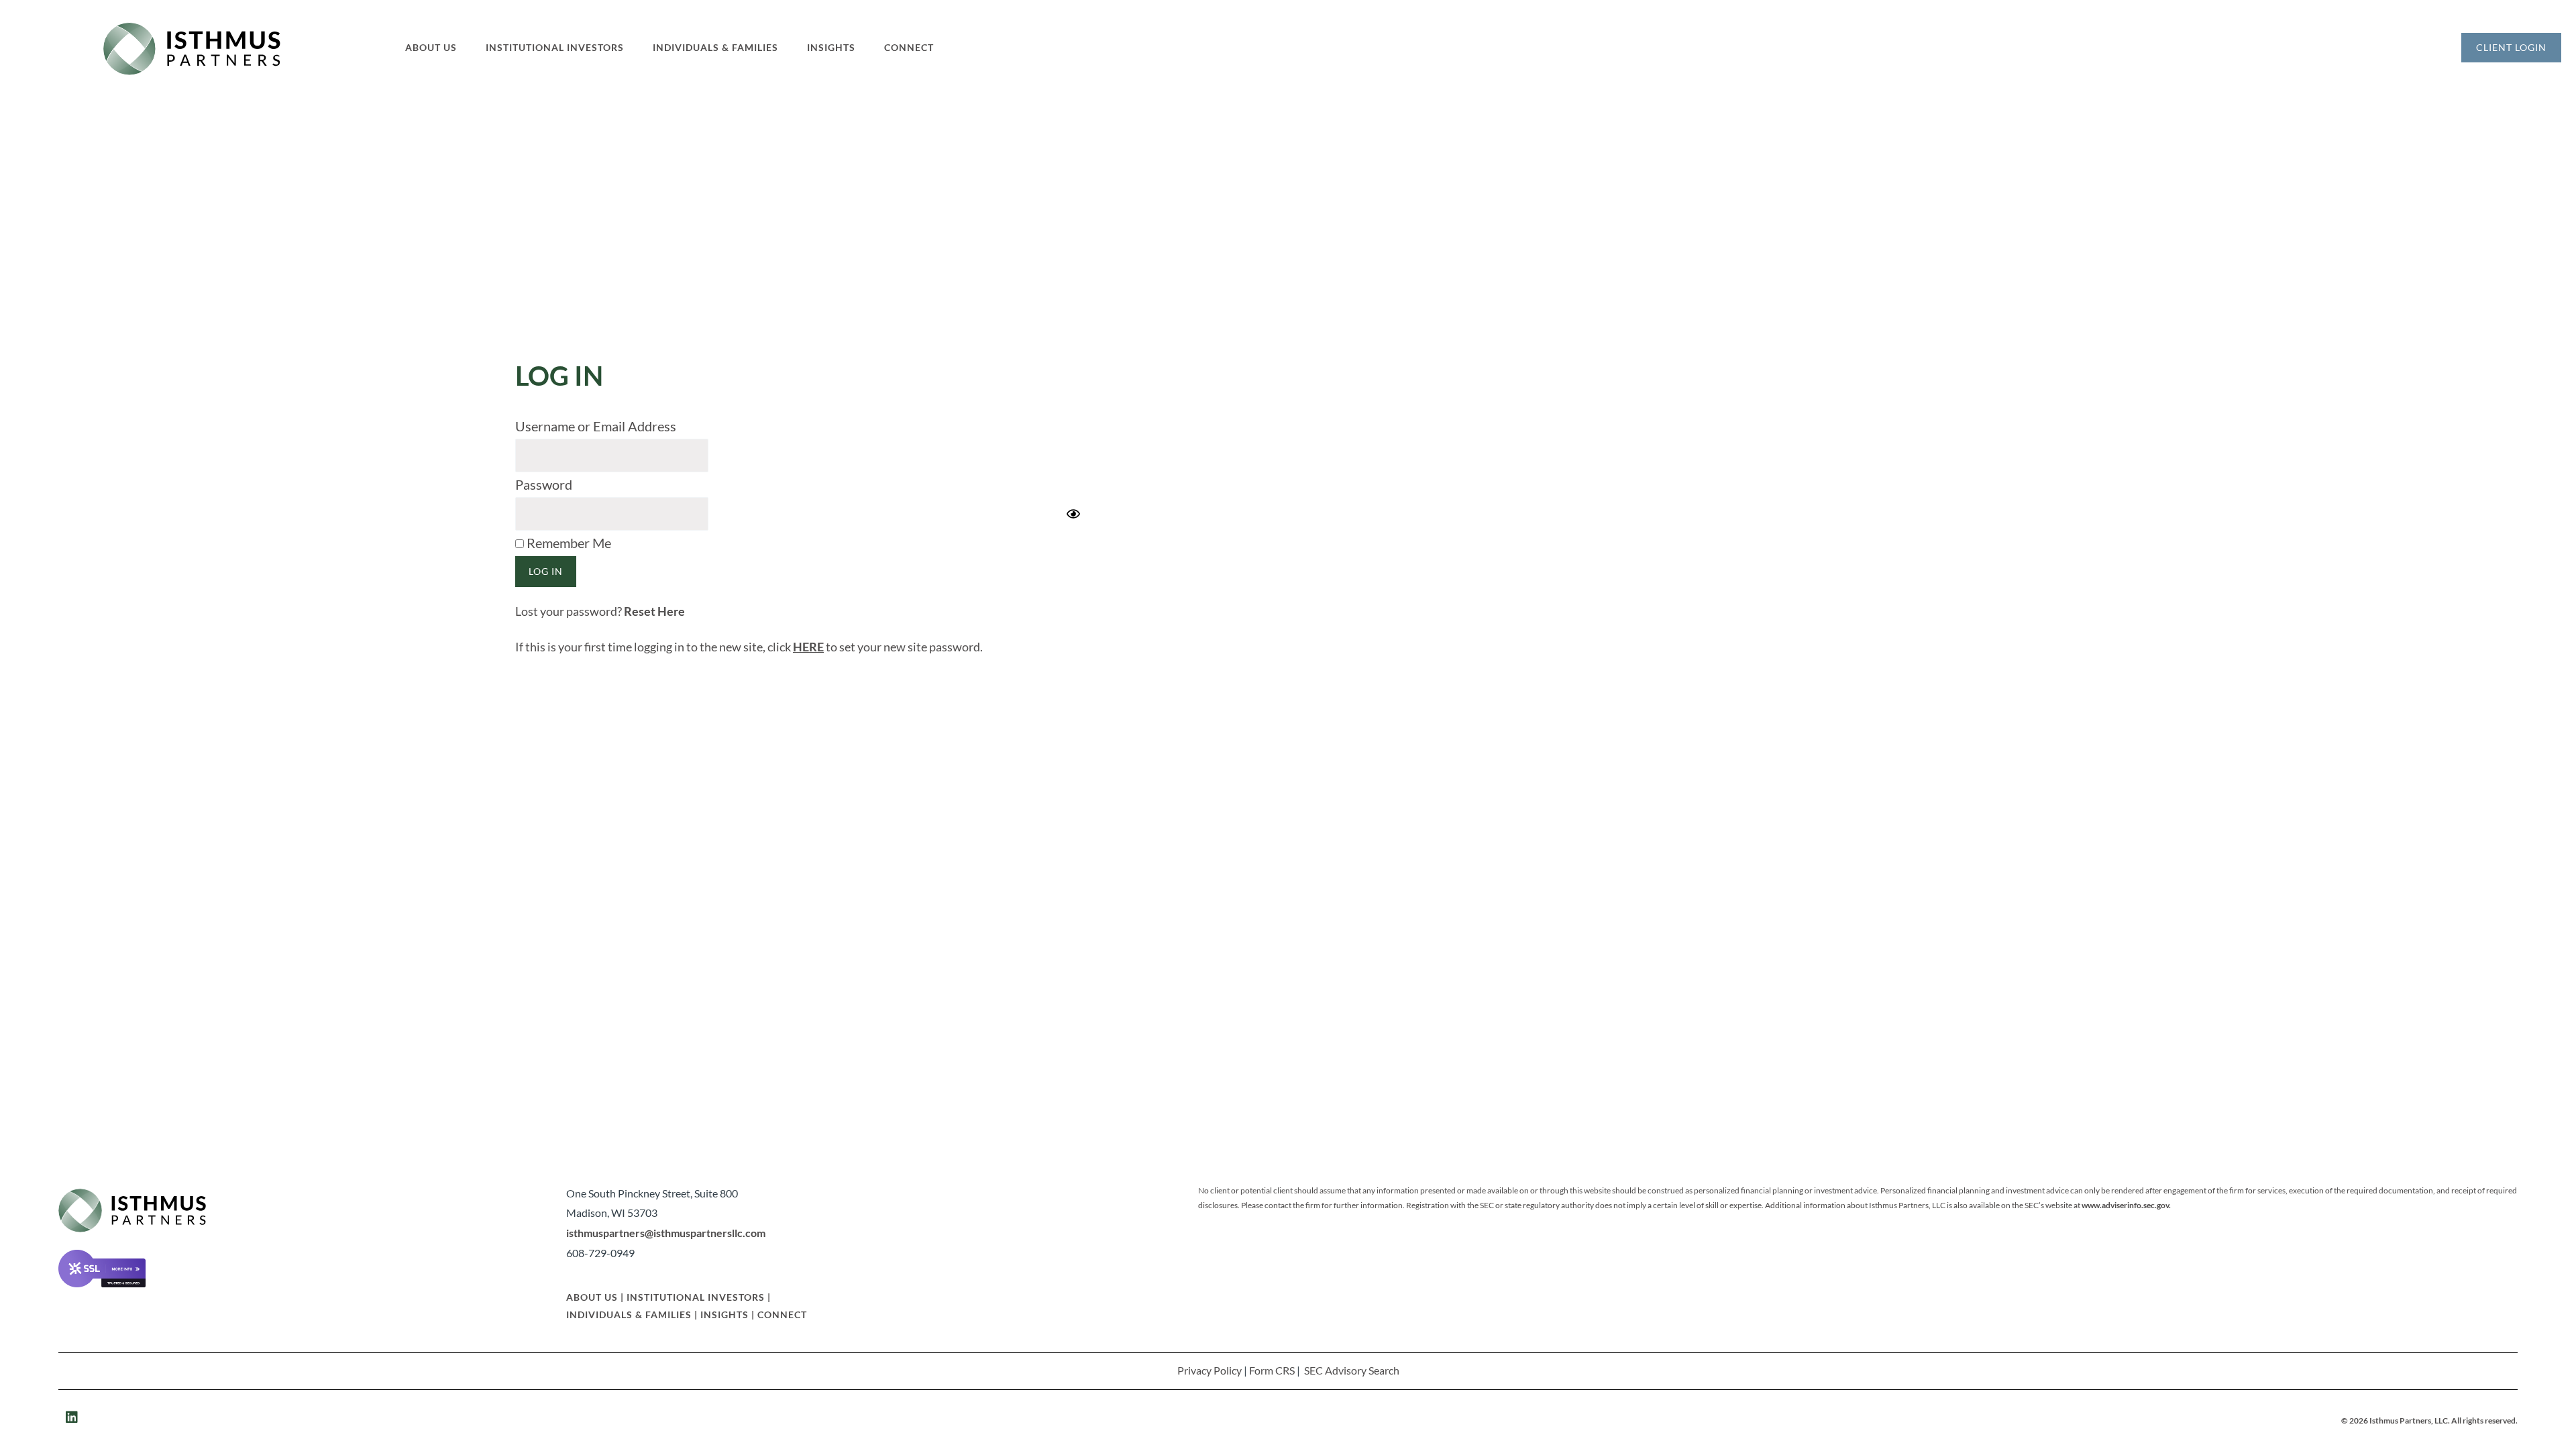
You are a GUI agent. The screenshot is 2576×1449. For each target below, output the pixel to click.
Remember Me (568, 543)
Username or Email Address (596, 426)
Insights (724, 1314)
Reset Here (654, 611)
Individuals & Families (629, 1314)
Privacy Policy (1210, 1370)
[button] (439, 48)
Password (544, 484)
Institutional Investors (696, 1297)
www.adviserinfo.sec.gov (2125, 1205)
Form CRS (1272, 1370)
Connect (782, 1314)
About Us (592, 1297)
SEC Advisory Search (1352, 1370)
